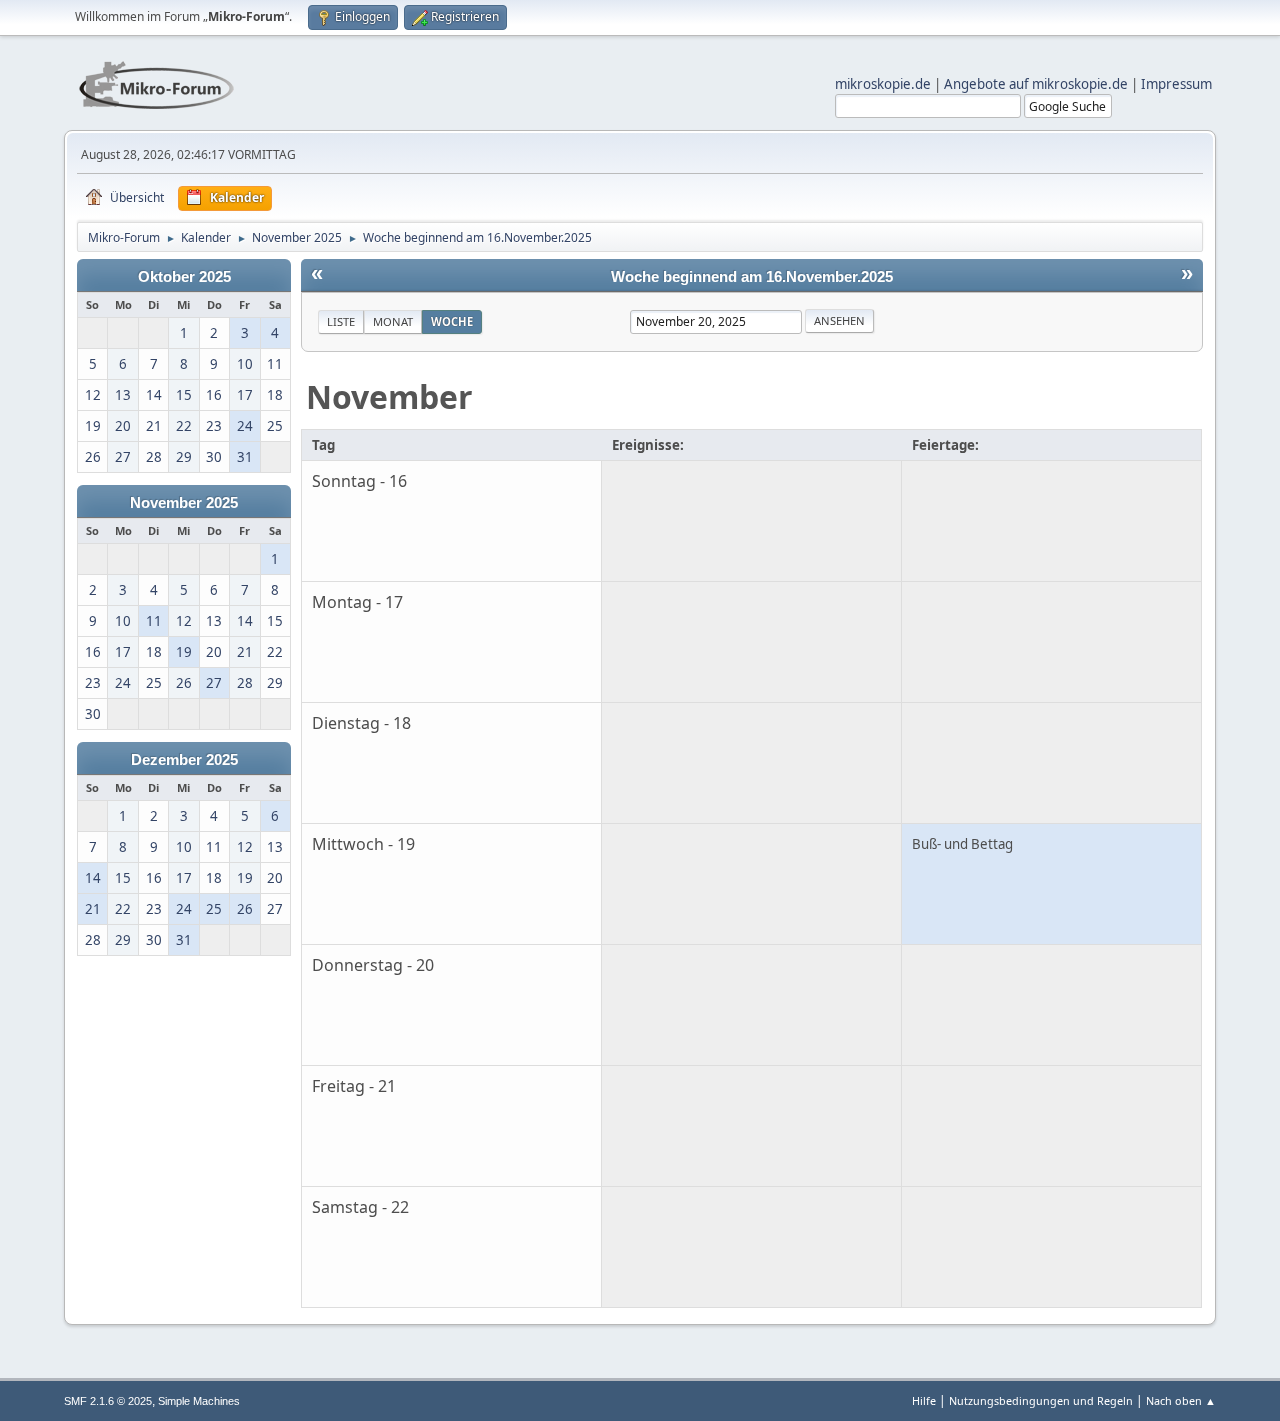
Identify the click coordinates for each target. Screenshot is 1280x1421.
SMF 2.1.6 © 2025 (108, 1401)
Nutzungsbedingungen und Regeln (1041, 1400)
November (389, 396)
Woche (452, 321)
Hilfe (924, 1400)
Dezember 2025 (184, 760)
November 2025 (184, 503)
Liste (341, 321)
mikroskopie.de (883, 84)
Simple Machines (199, 1401)
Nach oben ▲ (1181, 1400)
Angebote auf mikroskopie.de (1036, 84)
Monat (393, 321)
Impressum (1176, 84)
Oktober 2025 (184, 277)
